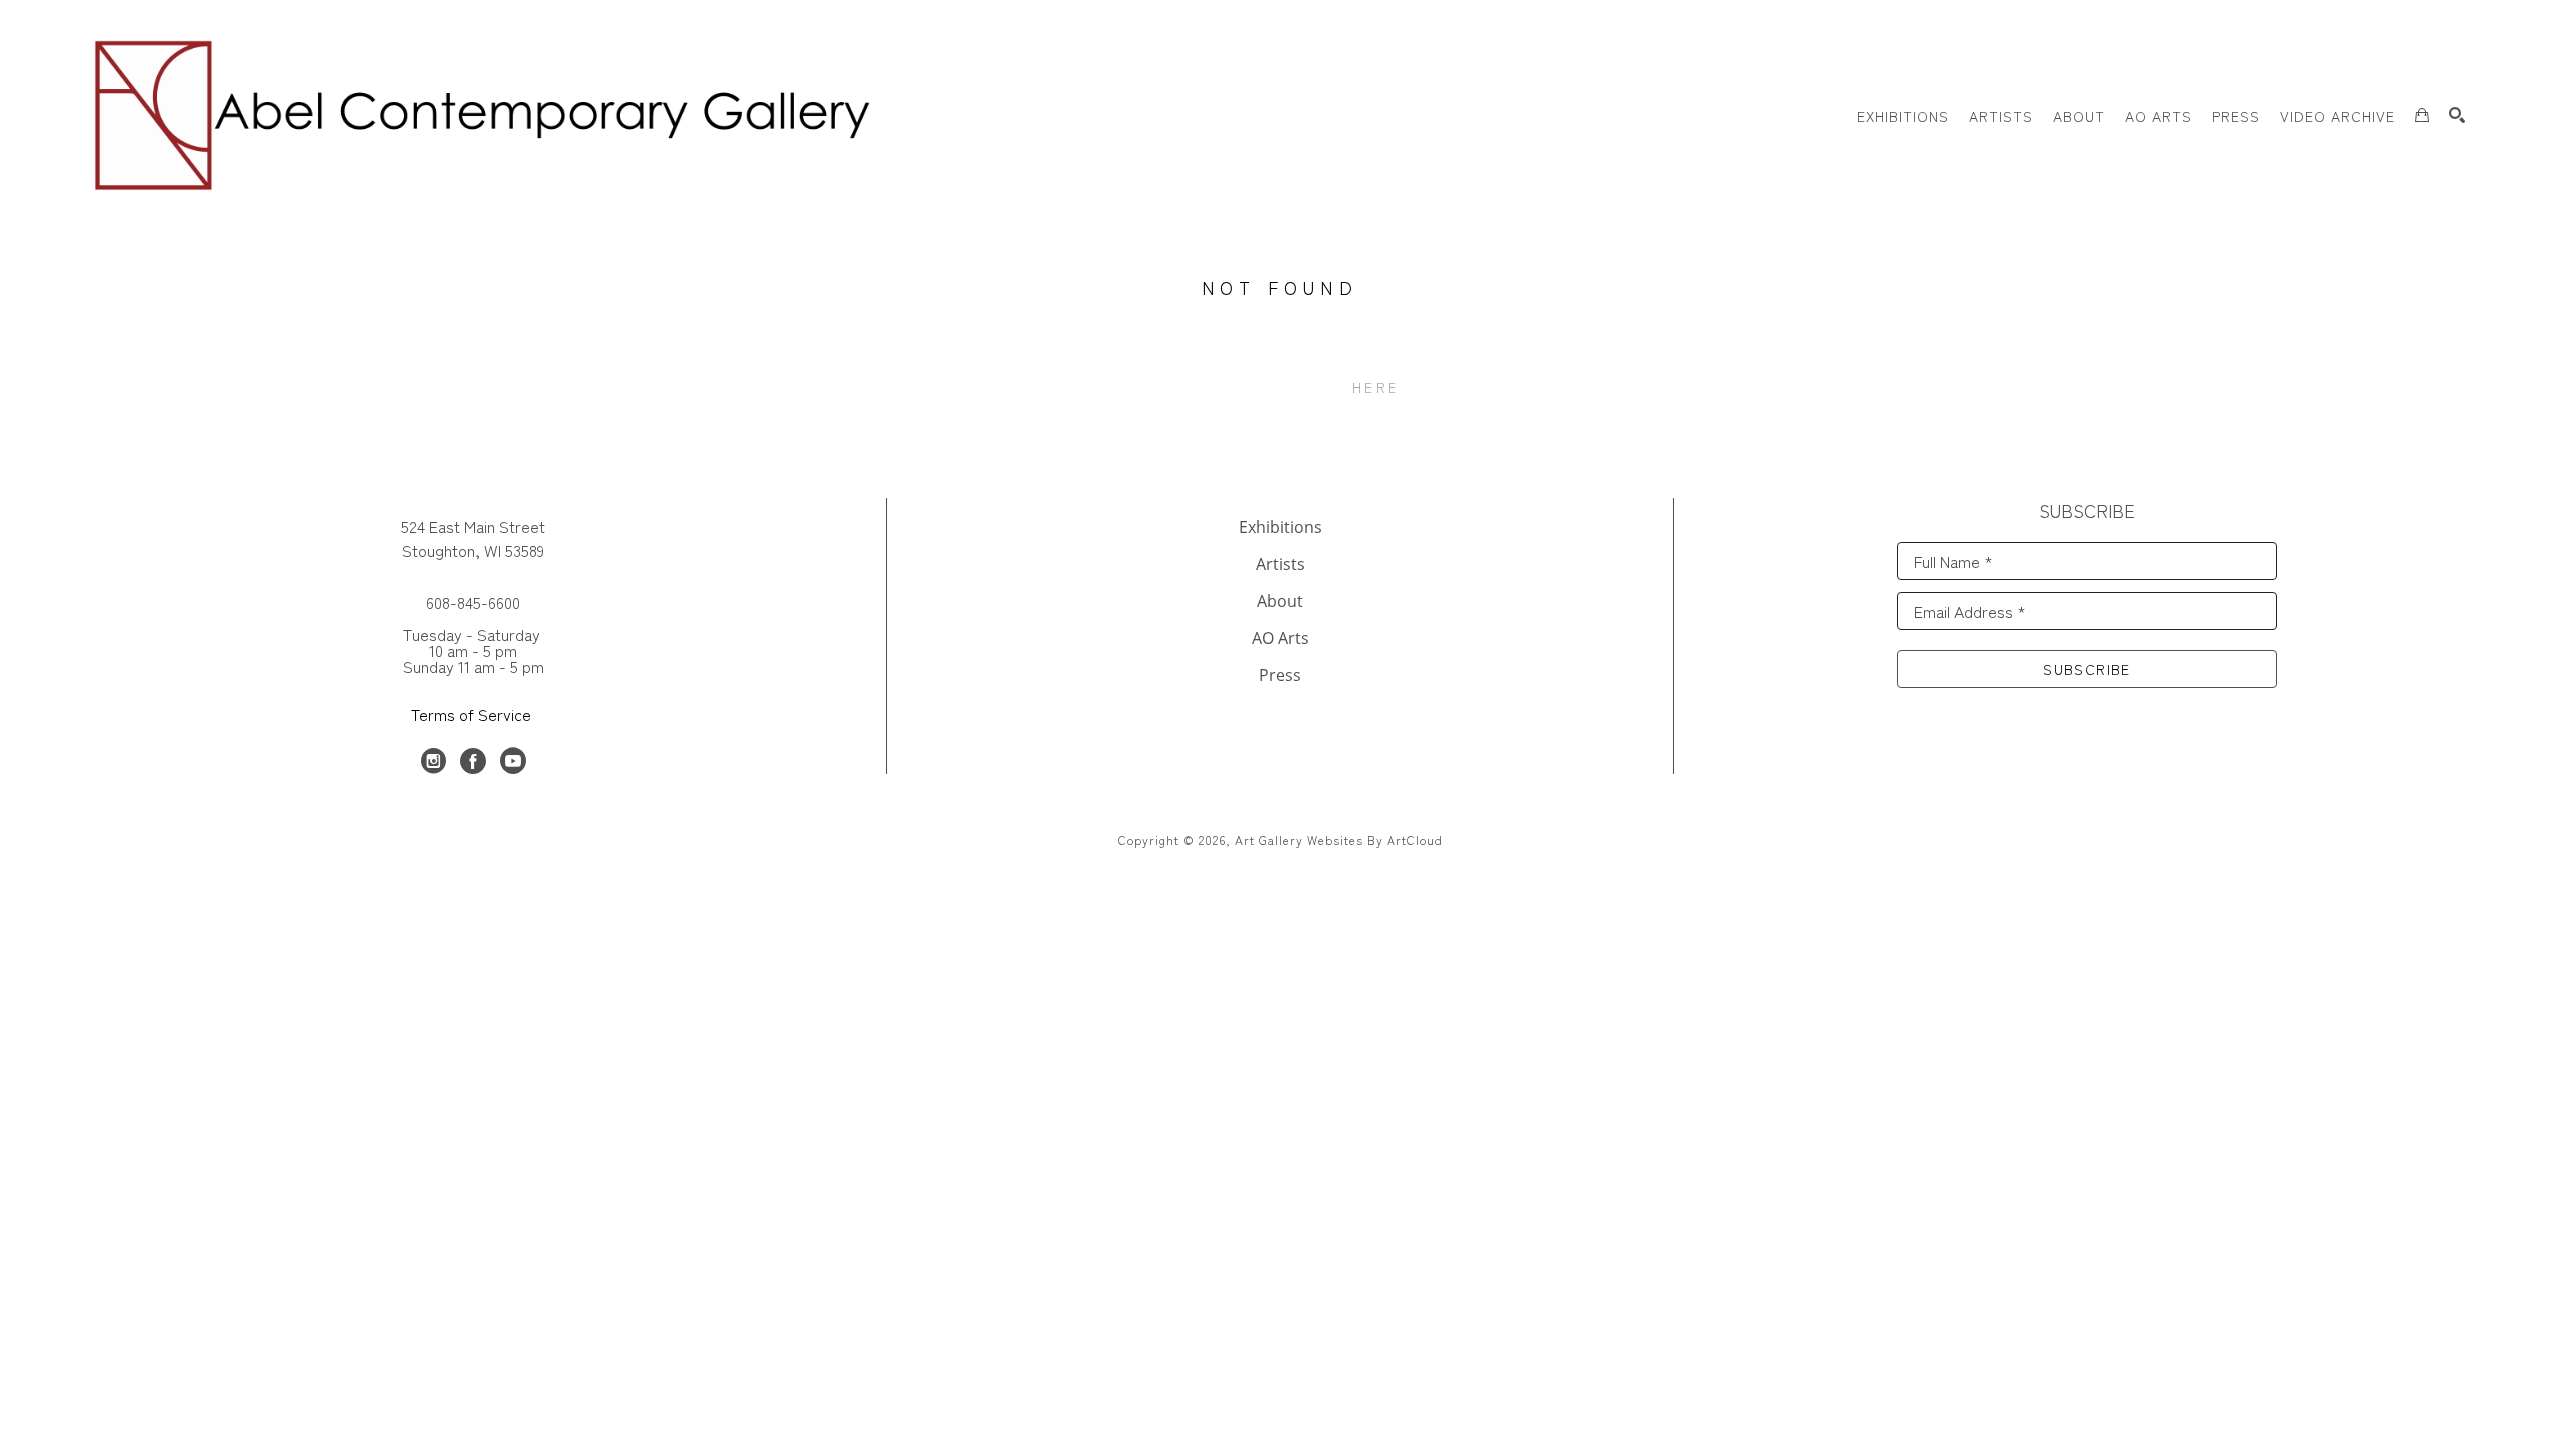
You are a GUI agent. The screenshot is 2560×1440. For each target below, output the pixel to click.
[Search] (2457, 115)
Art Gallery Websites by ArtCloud (1339, 839)
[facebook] (473, 761)
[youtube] (513, 761)
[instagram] (433, 761)
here (1375, 387)
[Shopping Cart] (2422, 115)
